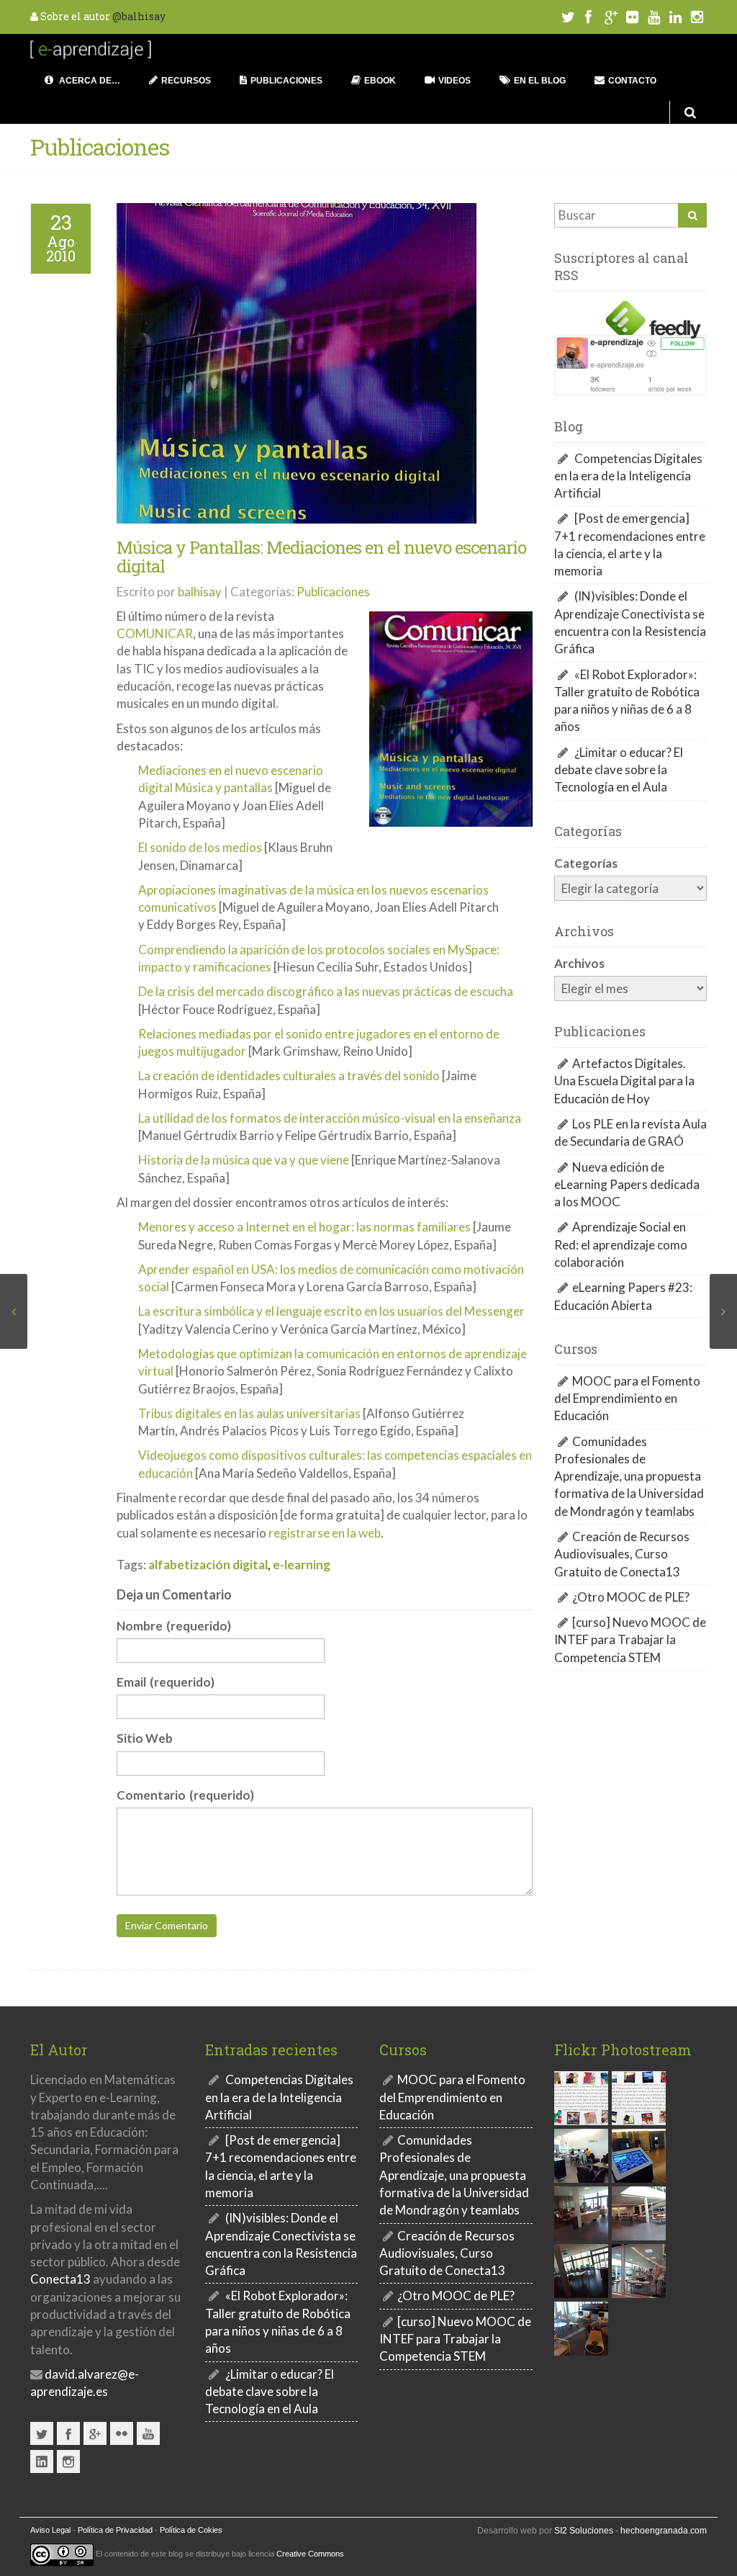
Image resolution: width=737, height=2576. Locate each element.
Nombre (174, 1626)
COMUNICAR (155, 633)
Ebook (380, 81)
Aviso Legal (50, 2530)
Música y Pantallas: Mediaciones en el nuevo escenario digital (321, 557)
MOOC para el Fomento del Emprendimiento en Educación (627, 1399)
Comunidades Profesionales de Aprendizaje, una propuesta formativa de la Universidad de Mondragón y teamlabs (629, 1476)
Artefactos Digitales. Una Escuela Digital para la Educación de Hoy (624, 1081)
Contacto (632, 81)
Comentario (185, 1795)
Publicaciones (286, 81)
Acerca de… (89, 81)
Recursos (186, 81)
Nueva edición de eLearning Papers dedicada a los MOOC (627, 1185)
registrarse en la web (325, 1533)
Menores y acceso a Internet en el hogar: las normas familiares (304, 1227)
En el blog (540, 81)
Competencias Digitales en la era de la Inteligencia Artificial (628, 476)
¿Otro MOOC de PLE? (631, 1597)
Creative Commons (310, 2554)
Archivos (579, 963)
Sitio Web (145, 1738)
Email (166, 1682)
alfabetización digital (208, 1565)
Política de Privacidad (115, 2530)
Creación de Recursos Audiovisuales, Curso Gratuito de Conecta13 (622, 1554)
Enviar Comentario (167, 1925)
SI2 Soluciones (584, 2531)
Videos (455, 81)
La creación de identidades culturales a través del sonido (289, 1076)
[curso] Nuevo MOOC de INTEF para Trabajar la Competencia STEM (630, 1640)
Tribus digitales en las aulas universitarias (249, 1413)
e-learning (302, 1565)
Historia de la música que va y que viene (244, 1160)
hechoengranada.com (664, 2531)
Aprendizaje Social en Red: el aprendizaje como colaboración (621, 1244)
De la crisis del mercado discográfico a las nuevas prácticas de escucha (326, 991)
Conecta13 (60, 2279)
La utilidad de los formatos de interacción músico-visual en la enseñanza (330, 1118)
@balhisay (139, 16)
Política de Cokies (191, 2530)
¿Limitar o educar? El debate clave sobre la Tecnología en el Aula (619, 770)
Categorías (586, 863)
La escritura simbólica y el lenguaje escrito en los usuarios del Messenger (331, 1311)
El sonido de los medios (200, 847)
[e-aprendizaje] (91, 48)
